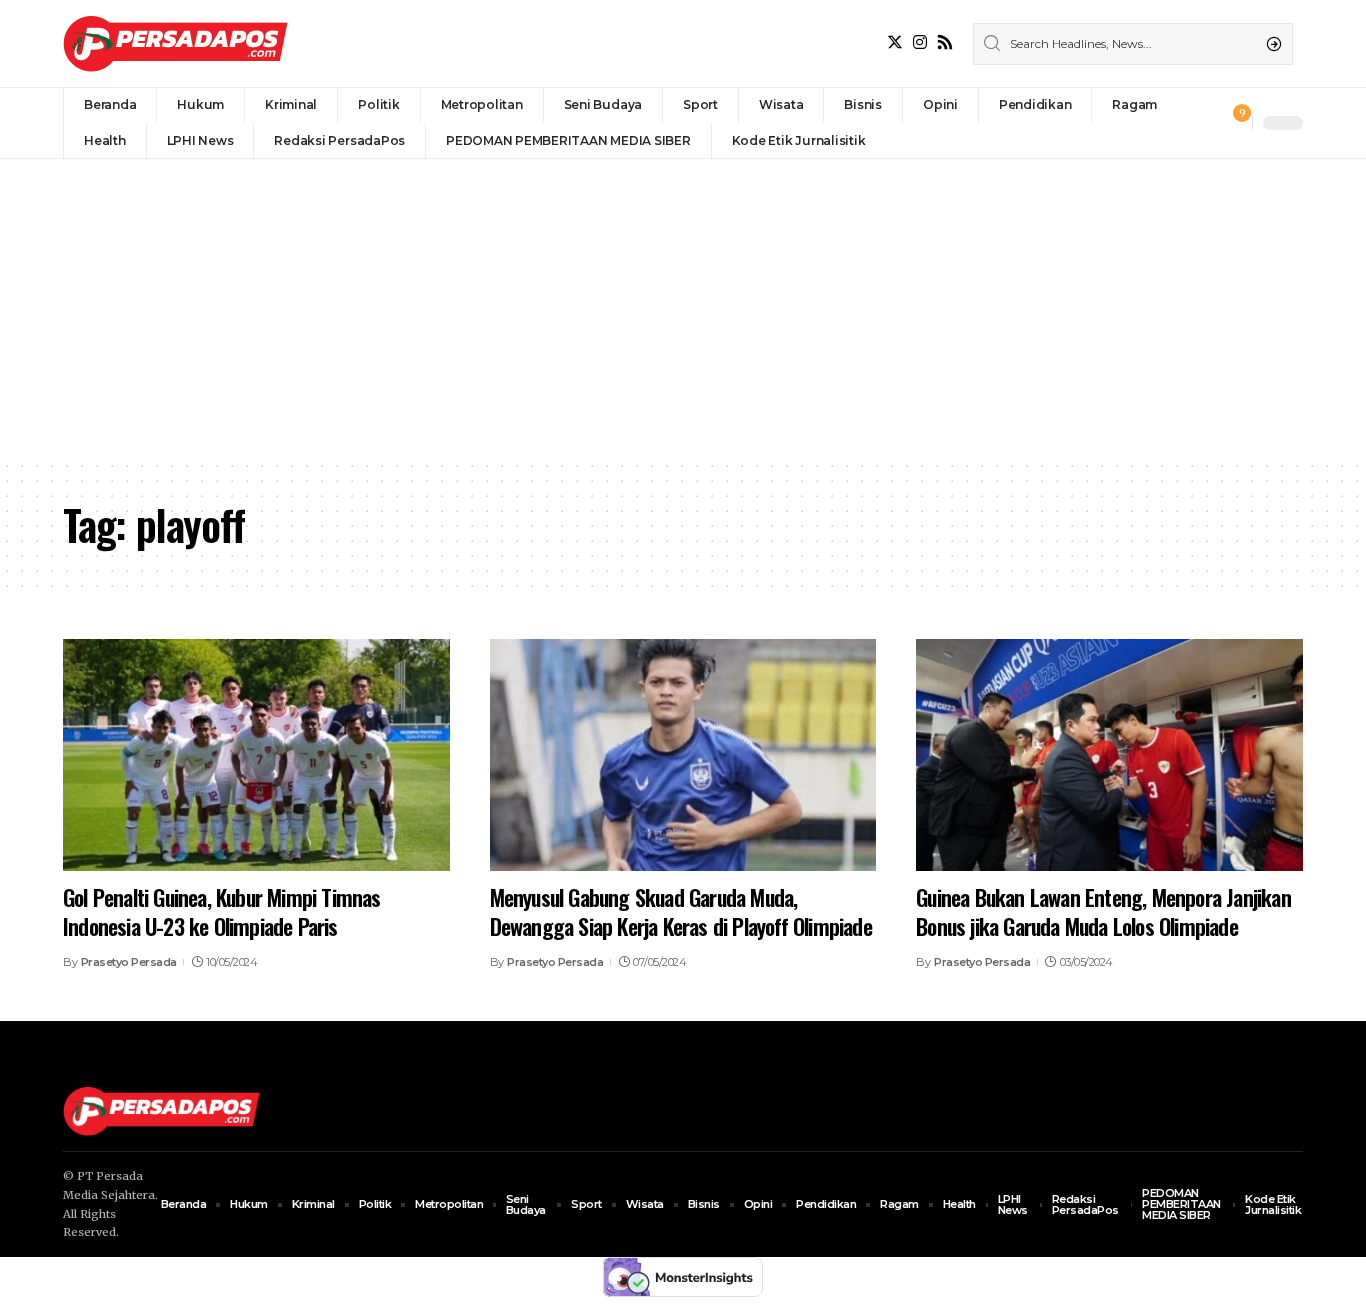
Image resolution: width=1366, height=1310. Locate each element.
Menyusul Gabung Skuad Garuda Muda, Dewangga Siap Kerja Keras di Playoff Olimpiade (681, 911)
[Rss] (945, 42)
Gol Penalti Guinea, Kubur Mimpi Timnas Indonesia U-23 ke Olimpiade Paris (222, 911)
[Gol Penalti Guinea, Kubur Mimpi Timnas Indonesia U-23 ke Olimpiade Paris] (256, 755)
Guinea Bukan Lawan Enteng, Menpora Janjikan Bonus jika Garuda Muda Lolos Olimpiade (1103, 911)
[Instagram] (920, 42)
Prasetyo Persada (129, 962)
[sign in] (1204, 123)
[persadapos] (175, 43)
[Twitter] (895, 42)
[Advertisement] (683, 309)
